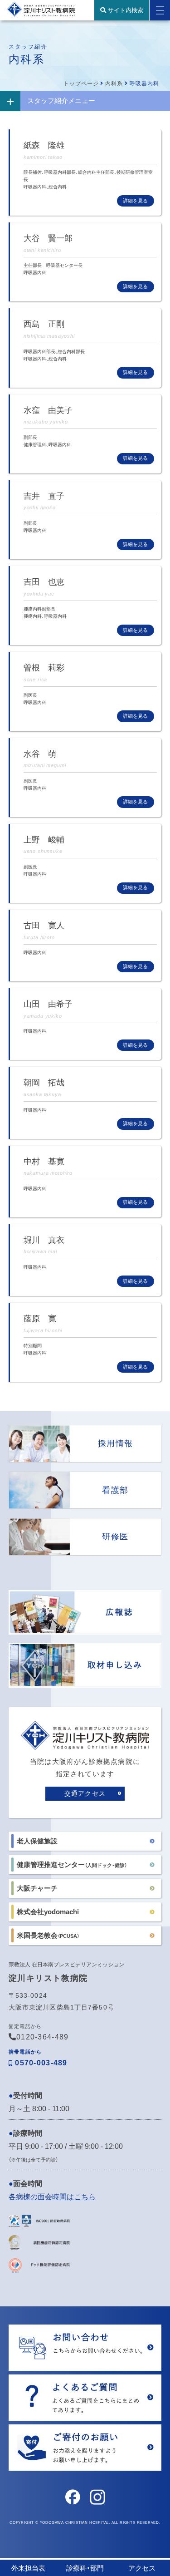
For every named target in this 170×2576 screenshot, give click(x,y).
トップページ (81, 84)
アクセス (142, 2568)
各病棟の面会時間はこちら (52, 2197)
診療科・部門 (85, 2568)
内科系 (114, 84)
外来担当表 (28, 2568)
